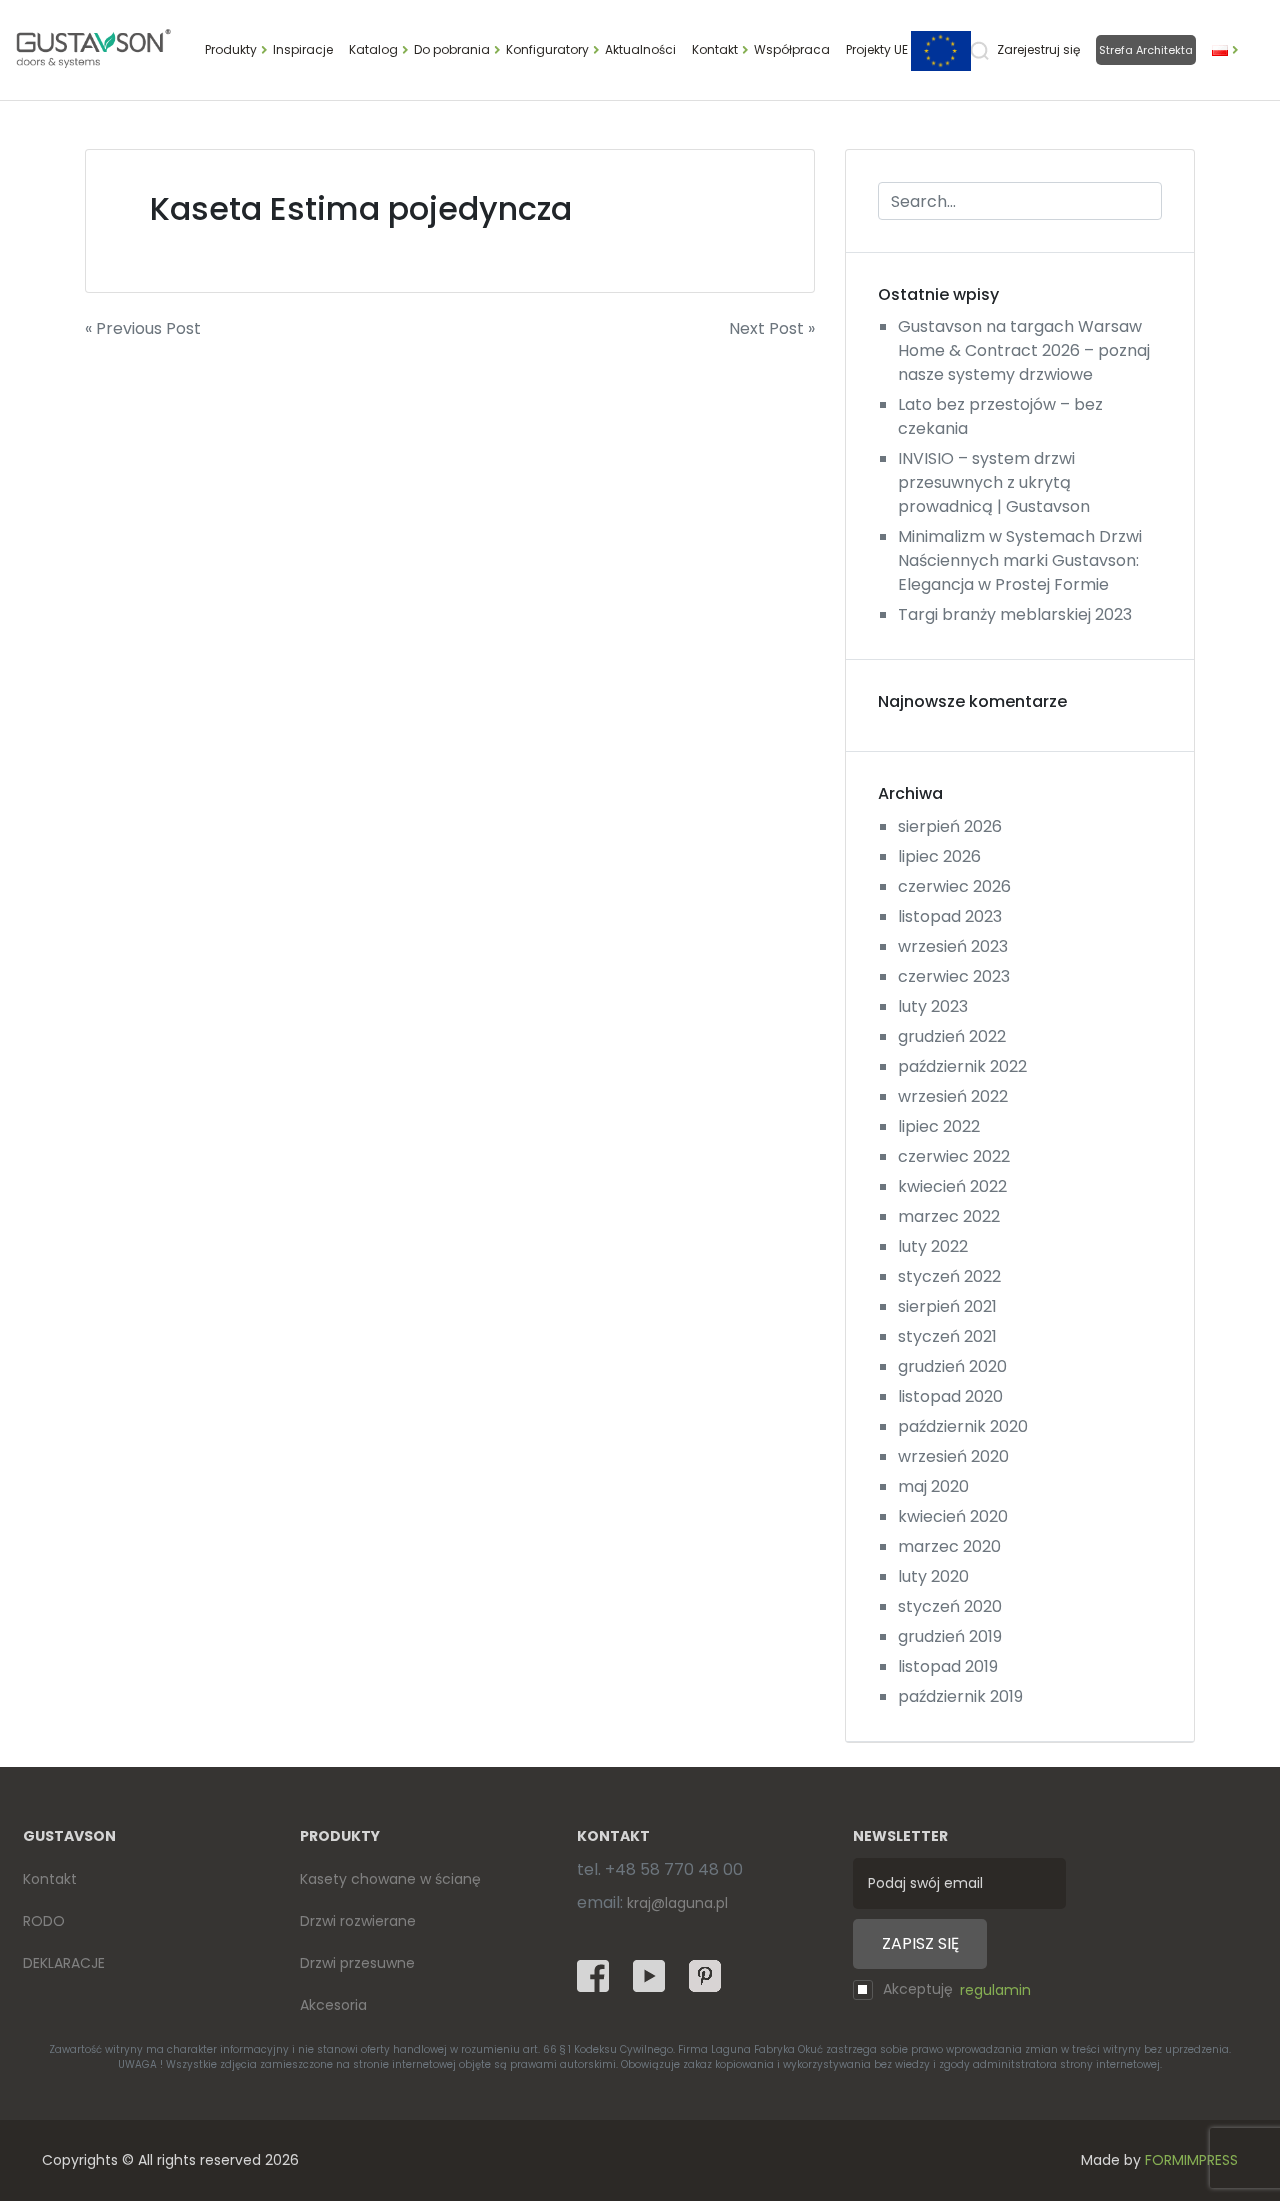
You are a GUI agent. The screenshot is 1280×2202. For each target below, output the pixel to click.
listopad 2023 (950, 916)
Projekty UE (878, 49)
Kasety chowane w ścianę (390, 1879)
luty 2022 (933, 1246)
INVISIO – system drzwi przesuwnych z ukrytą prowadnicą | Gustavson (994, 482)
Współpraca (792, 49)
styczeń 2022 (949, 1276)
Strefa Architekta (1146, 50)
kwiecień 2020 (953, 1516)
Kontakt (715, 49)
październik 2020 (963, 1426)
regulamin (995, 1990)
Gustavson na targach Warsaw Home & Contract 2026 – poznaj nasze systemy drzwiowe (1024, 350)
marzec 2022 (949, 1216)
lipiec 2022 (939, 1126)
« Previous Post (143, 328)
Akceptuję (957, 1989)
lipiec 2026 (939, 856)
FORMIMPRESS (1191, 2160)
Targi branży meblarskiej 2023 (1015, 614)
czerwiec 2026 (954, 886)
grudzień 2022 (952, 1036)
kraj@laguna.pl (677, 1903)
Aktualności (640, 49)
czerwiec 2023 (954, 976)
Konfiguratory (547, 49)
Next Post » (772, 328)
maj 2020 (933, 1486)
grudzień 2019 (950, 1636)
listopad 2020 (950, 1396)
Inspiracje (303, 49)
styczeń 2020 (950, 1606)
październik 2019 (960, 1696)
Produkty (231, 49)
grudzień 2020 (952, 1366)
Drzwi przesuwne (357, 1963)
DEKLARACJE (64, 1963)
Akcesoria (333, 2005)
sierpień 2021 (947, 1306)
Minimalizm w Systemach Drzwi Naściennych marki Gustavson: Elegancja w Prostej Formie (1020, 560)
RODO (44, 1921)
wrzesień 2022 (953, 1096)
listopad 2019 (948, 1666)
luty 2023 (933, 1006)
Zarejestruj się (1038, 49)
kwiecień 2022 (952, 1186)
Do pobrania (452, 49)
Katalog (373, 49)
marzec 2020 (949, 1546)
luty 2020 (933, 1576)
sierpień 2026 (950, 826)
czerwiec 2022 (954, 1156)
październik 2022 (962, 1066)
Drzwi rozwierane (358, 1921)
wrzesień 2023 (953, 946)
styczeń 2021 (947, 1336)
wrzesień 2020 (953, 1456)
